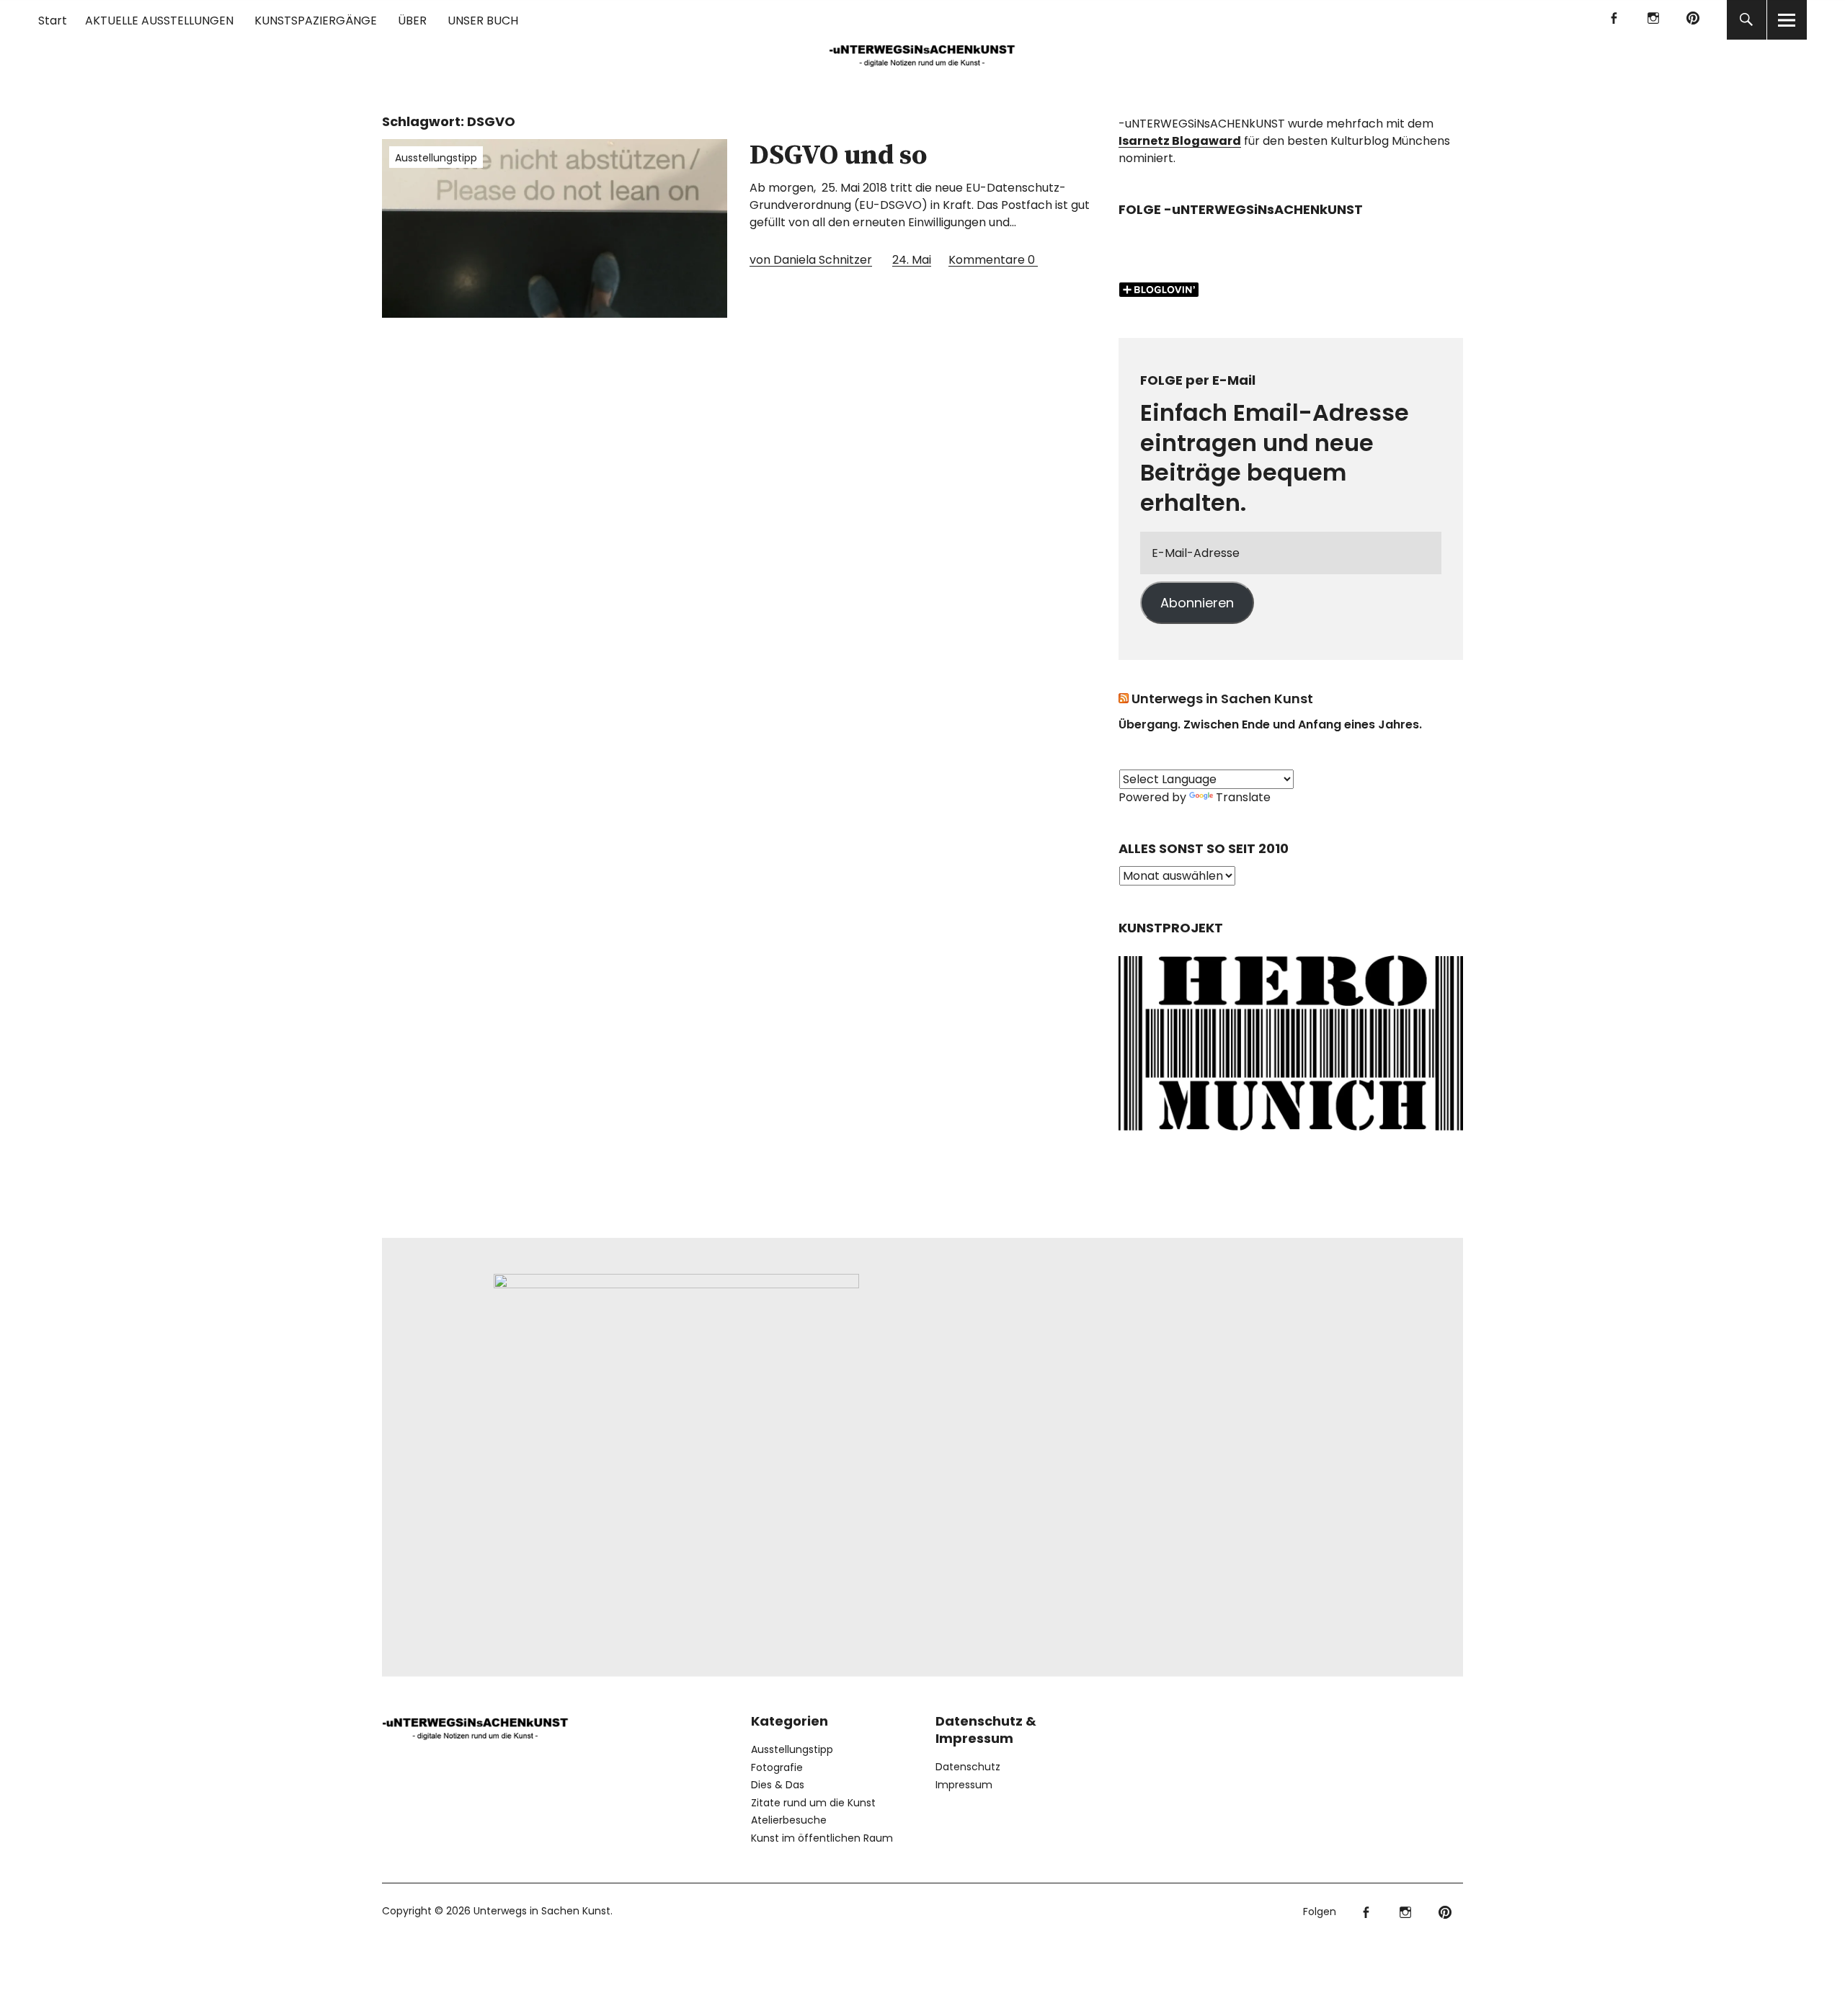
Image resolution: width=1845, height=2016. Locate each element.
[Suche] (1747, 20)
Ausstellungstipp (436, 158)
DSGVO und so (838, 156)
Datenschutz (968, 1767)
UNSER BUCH (483, 21)
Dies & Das (778, 1785)
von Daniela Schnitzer (811, 260)
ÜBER (412, 21)
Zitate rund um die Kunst (813, 1803)
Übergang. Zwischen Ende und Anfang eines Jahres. (1270, 724)
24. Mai (912, 260)
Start (53, 21)
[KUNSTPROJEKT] (1291, 1135)
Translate (1243, 797)
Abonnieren (1197, 603)
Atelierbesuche (789, 1820)
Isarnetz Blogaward (1180, 141)
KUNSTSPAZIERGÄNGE (316, 21)
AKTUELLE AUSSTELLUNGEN (159, 21)
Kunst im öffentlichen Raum (822, 1838)
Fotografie (777, 1767)
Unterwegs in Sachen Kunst (1222, 699)
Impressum (964, 1785)
